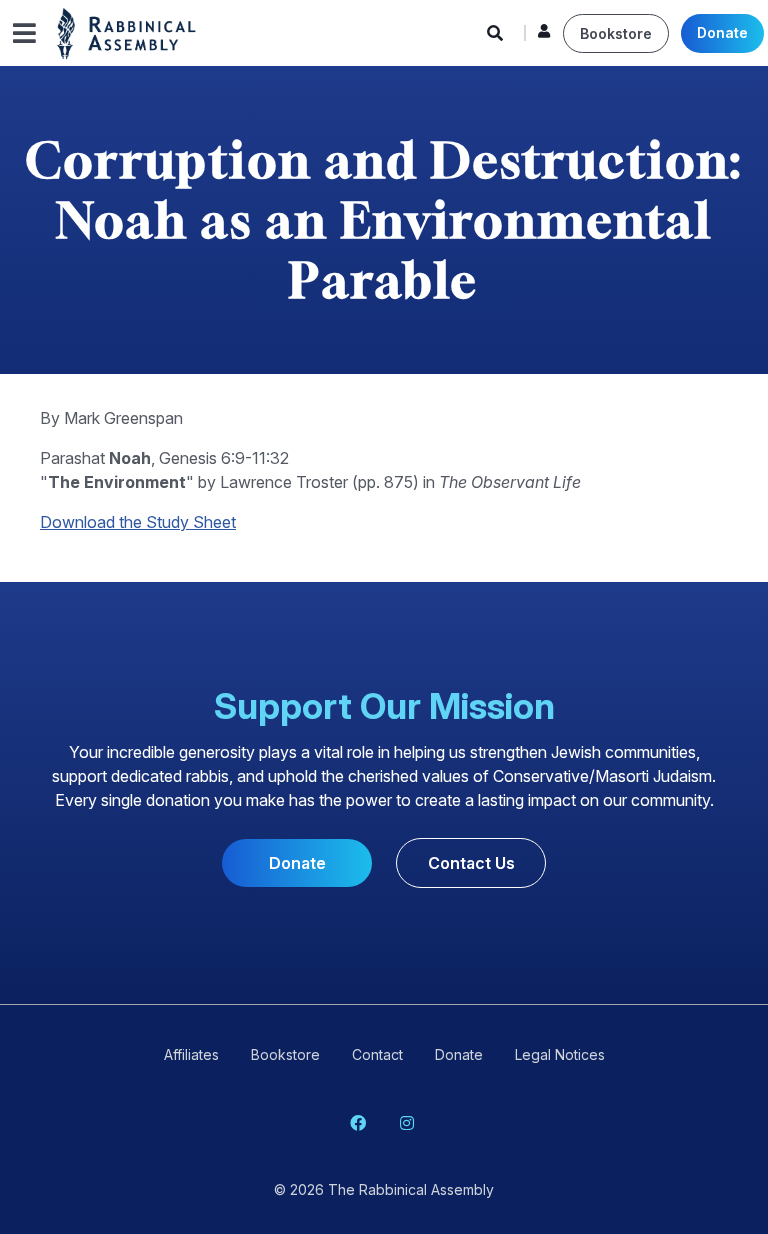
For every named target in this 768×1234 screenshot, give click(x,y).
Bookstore (616, 33)
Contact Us (471, 863)
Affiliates (191, 1054)
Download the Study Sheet (138, 522)
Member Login (544, 36)
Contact (377, 1054)
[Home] (126, 32)
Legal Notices (560, 1054)
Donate (722, 32)
